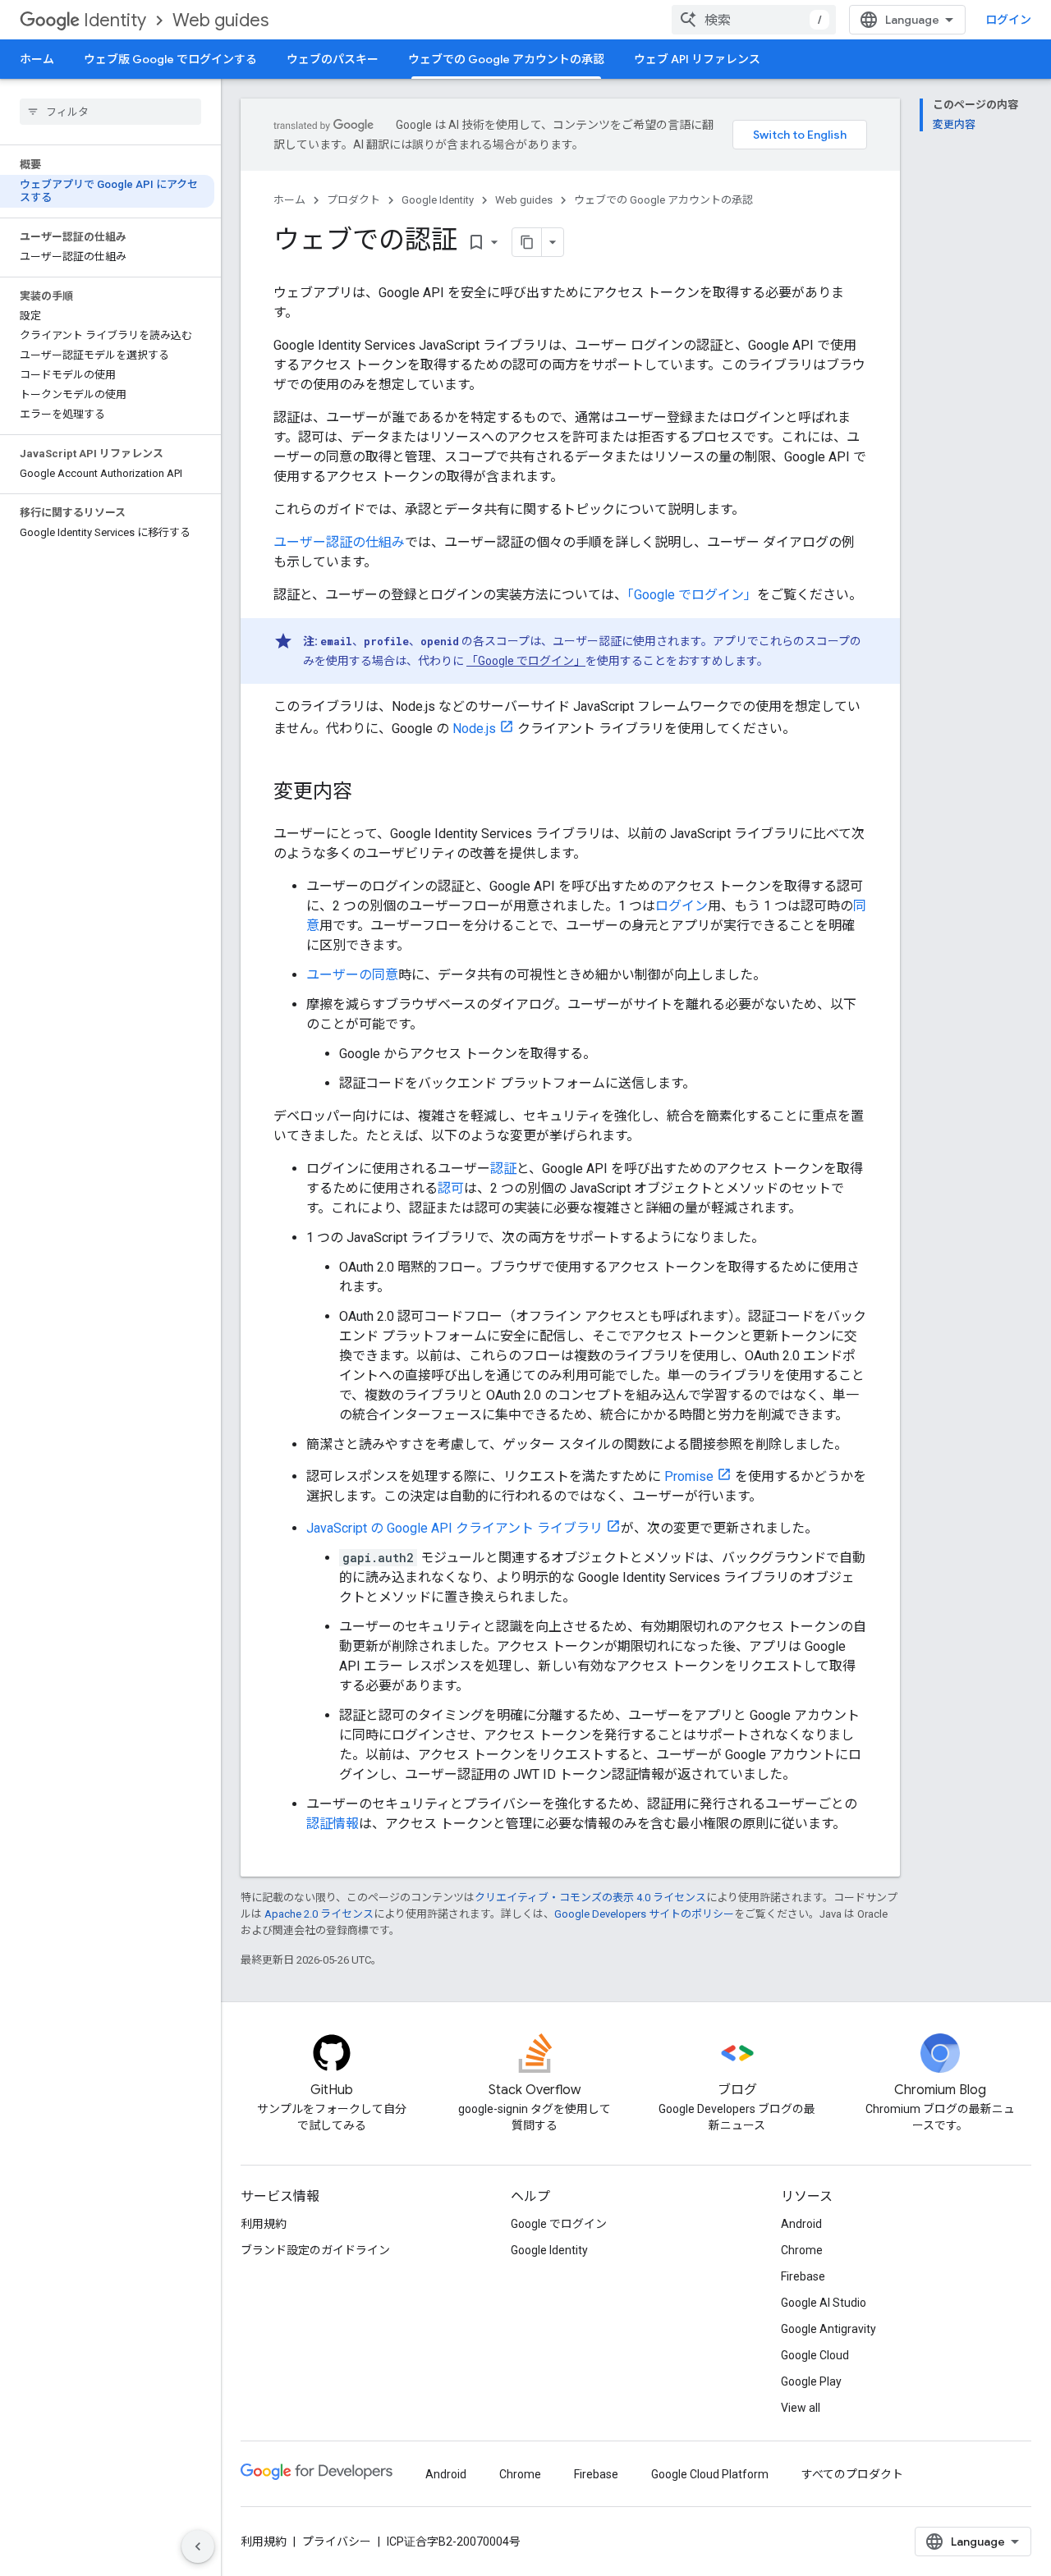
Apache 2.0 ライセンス (319, 1914)
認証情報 (333, 1824)
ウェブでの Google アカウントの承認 (506, 59)
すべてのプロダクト (852, 2474)
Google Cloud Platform (710, 2474)
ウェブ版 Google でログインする (170, 59)
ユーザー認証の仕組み (339, 542)
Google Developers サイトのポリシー (644, 1914)
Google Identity (438, 200)
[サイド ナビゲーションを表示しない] (198, 2546)
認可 (451, 1188)
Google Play (811, 2381)
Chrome (802, 2250)
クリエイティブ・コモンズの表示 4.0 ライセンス (590, 1898)
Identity (115, 20)
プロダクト (353, 200)
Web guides (220, 20)
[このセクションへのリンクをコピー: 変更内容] (369, 793)
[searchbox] (110, 112)
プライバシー (337, 2542)
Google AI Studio (824, 2303)
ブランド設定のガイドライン (315, 2250)
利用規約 (264, 2224)
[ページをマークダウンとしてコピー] (527, 242)
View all (801, 2408)
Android (801, 2224)
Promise (689, 1476)
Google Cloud (815, 2355)
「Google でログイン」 (692, 595)
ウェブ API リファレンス (697, 59)
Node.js (474, 729)
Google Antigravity (828, 2329)
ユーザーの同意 (352, 975)
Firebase (803, 2276)
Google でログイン (559, 2224)
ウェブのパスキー (333, 59)
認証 (503, 1169)
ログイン (682, 906)
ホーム (37, 59)
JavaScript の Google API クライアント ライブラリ (454, 1528)
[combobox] (754, 20)
